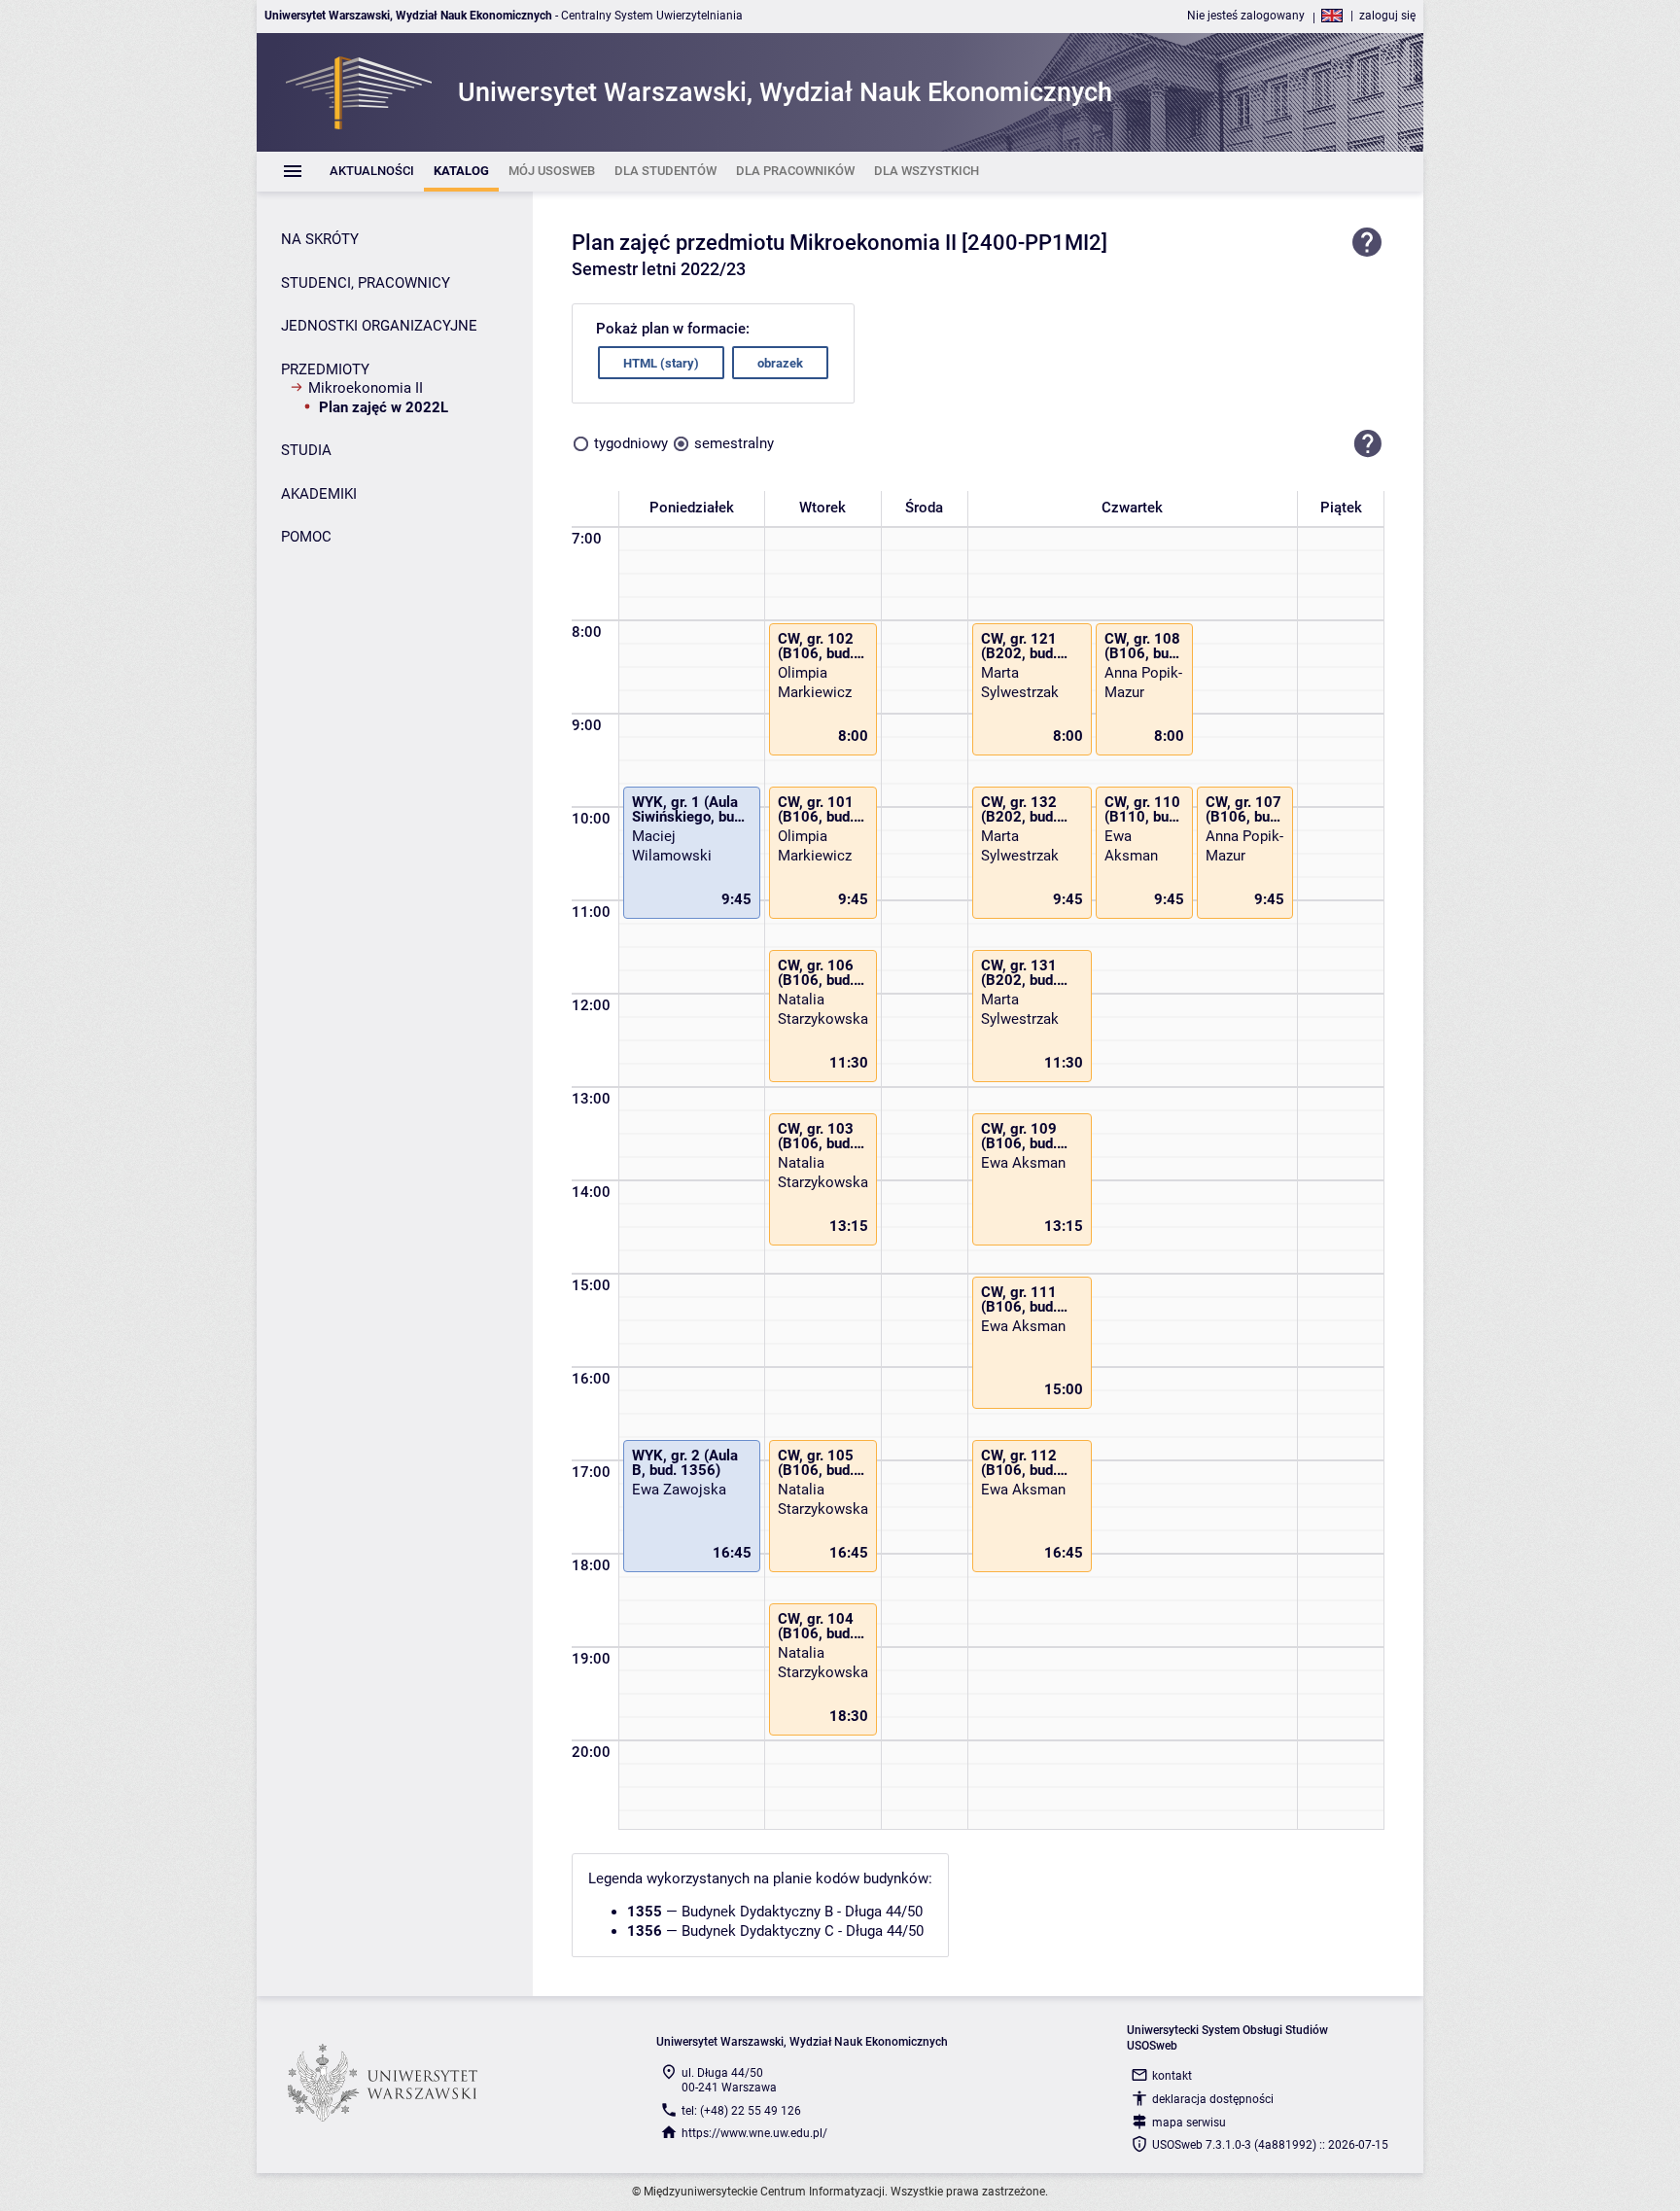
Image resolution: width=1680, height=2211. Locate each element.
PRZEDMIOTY (325, 369)
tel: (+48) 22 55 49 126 (741, 2111)
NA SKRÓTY (320, 239)
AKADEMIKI (319, 494)
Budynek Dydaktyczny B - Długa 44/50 (802, 1912)
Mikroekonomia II (366, 388)
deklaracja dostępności (1213, 2099)
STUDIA (306, 450)
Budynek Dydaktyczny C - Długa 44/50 (803, 1931)
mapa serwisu (1189, 2123)
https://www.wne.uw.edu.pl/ (754, 2133)
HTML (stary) (661, 363)
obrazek (780, 363)
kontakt (1172, 2076)
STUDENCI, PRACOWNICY (366, 283)
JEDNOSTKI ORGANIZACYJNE (379, 326)
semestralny (734, 443)
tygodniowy (631, 443)
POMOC (306, 537)
